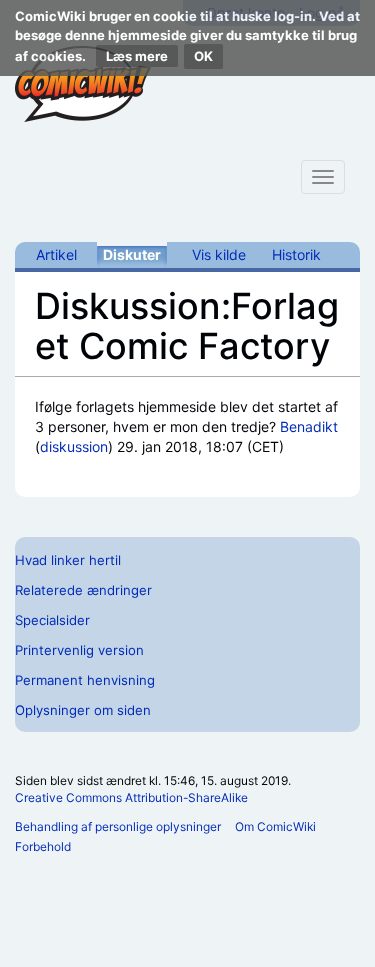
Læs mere (137, 56)
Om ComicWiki (275, 826)
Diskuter (132, 254)
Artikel (56, 254)
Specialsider (52, 620)
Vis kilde (219, 254)
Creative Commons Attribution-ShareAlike (131, 797)
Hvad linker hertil (68, 560)
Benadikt (309, 426)
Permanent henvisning (85, 680)
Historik (296, 254)
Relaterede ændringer (83, 590)
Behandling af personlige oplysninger (118, 826)
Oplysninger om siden (83, 710)
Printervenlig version (79, 650)
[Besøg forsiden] (83, 84)
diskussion (74, 446)
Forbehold (43, 846)
